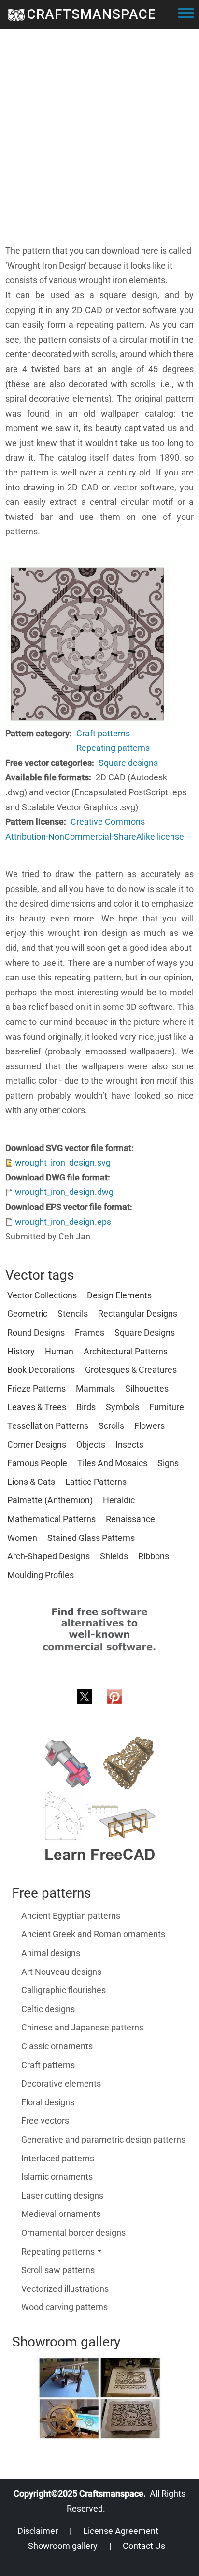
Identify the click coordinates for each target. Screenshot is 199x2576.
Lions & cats (31, 1482)
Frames (90, 1332)
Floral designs (48, 2102)
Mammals (95, 1389)
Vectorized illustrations (65, 2289)
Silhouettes (147, 1389)
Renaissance (130, 1519)
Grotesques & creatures (131, 1370)
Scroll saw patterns (58, 2270)
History (21, 1351)
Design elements (119, 1295)
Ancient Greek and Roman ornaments (93, 1934)
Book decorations (41, 1370)
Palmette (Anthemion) (50, 1500)
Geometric (27, 1314)
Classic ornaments (57, 2046)
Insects (129, 1445)
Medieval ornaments (61, 2214)
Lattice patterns (96, 1482)
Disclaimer (38, 2531)
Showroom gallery (63, 2546)
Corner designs (37, 1445)
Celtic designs (48, 2009)
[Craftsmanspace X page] (85, 1696)
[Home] (16, 14)
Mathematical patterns (51, 1519)
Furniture (167, 1407)
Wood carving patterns (64, 2307)
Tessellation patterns (48, 1426)
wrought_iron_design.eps (63, 1222)
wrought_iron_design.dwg (64, 1192)
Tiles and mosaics (112, 1463)
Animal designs (51, 1953)
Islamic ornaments (57, 2177)
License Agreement (121, 2531)
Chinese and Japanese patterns (82, 2027)
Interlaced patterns (58, 2158)
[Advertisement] (99, 144)
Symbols (122, 1407)
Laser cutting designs (62, 2195)
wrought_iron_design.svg (63, 1162)
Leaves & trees (37, 1407)
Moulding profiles (41, 1575)
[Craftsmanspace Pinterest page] (114, 1696)
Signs (168, 1463)
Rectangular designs (138, 1314)
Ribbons (154, 1556)
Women (22, 1538)
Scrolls (111, 1426)
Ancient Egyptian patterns (71, 1916)
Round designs (36, 1332)
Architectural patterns (126, 1351)
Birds (86, 1407)
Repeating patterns (113, 748)
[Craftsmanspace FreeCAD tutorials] (99, 1799)
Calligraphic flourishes (64, 1990)
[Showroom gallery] (99, 2398)
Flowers (149, 1426)
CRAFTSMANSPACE (92, 14)
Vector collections (42, 1295)
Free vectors (45, 2121)
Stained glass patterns (91, 1538)
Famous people (37, 1463)
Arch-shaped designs (49, 1556)
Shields (114, 1556)
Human (59, 1351)
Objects (91, 1445)
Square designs (128, 763)
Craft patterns (103, 733)
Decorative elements (61, 2083)
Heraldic (119, 1500)
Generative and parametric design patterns (103, 2139)
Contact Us (144, 2546)
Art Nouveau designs (61, 1972)
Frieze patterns (36, 1389)
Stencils (73, 1314)
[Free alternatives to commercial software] (99, 1629)
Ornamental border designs (73, 2233)
